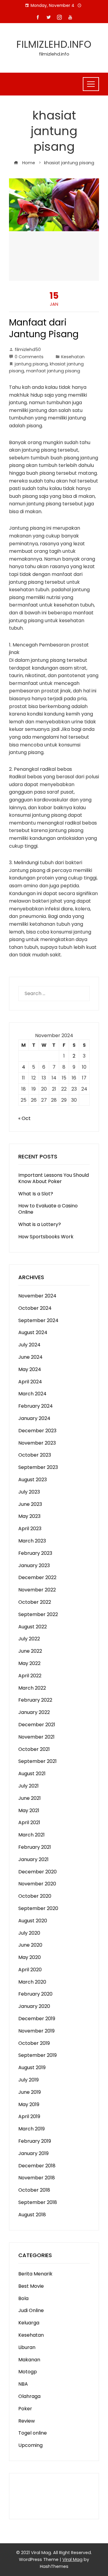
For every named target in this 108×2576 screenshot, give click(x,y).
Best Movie (31, 2286)
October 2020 (35, 1896)
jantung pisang (31, 364)
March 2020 (32, 1982)
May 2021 (29, 1810)
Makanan (29, 2360)
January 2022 (34, 1712)
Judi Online (31, 2310)
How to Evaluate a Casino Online (48, 1209)
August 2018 (32, 2215)
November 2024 (37, 1296)
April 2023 (30, 1529)
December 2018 (37, 2166)
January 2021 (33, 1859)
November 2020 (37, 1884)
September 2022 (38, 1614)
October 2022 (35, 1602)
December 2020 (37, 1872)
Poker (25, 2409)
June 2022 (30, 1651)
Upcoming (30, 2445)
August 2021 (32, 1774)
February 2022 (35, 1700)
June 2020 (30, 1945)
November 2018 (37, 2178)
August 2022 (33, 1627)
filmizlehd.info (54, 44)
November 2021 (36, 1737)
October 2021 (34, 1749)
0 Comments (29, 357)
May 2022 (29, 1663)
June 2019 (30, 2092)
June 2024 (30, 1357)
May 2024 (30, 1369)
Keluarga (29, 2323)
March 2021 (31, 1835)
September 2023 (38, 1467)
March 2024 (32, 1394)
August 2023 (33, 1480)
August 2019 (32, 2067)
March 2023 (32, 1541)
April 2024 (30, 1382)
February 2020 (35, 1994)
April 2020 (30, 1970)
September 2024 (38, 1320)
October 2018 (34, 2190)
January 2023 (34, 1565)
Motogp (28, 2372)
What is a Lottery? (40, 1224)
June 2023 (30, 1504)
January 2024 (34, 1418)
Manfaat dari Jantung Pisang (44, 328)
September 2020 (38, 1908)
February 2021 (35, 1847)
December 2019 (37, 2019)
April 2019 (29, 2116)
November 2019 (36, 2031)
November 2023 (37, 1443)
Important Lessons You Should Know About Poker (54, 1178)
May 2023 (29, 1516)
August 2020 (33, 1921)
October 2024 (35, 1308)
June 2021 (30, 1798)
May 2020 (30, 1957)
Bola (23, 2298)
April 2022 (30, 1676)
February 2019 (35, 2141)
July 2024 (29, 1345)
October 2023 (35, 1455)
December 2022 (37, 1577)
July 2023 (29, 1492)
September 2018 (38, 2202)
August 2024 (33, 1332)
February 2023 (35, 1553)
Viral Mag (72, 2559)
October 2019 (34, 2043)
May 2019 (29, 2104)
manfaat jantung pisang (53, 371)
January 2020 (34, 2006)
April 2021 (29, 1822)
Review (27, 2421)
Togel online (33, 2433)
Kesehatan (73, 357)
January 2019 (33, 2153)
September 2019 (37, 2055)
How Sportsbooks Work (46, 1237)
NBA (23, 2384)
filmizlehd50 (28, 350)
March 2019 (31, 2129)
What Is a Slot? (36, 1194)
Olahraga (29, 2396)
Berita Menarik (35, 2274)
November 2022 (37, 1590)
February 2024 (36, 1406)
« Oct (24, 1118)
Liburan (27, 2347)
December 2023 (37, 1431)
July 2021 (28, 1786)
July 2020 (29, 1933)
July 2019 (28, 2080)
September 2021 (37, 1761)
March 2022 (32, 1688)
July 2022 (29, 1639)
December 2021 (37, 1725)
